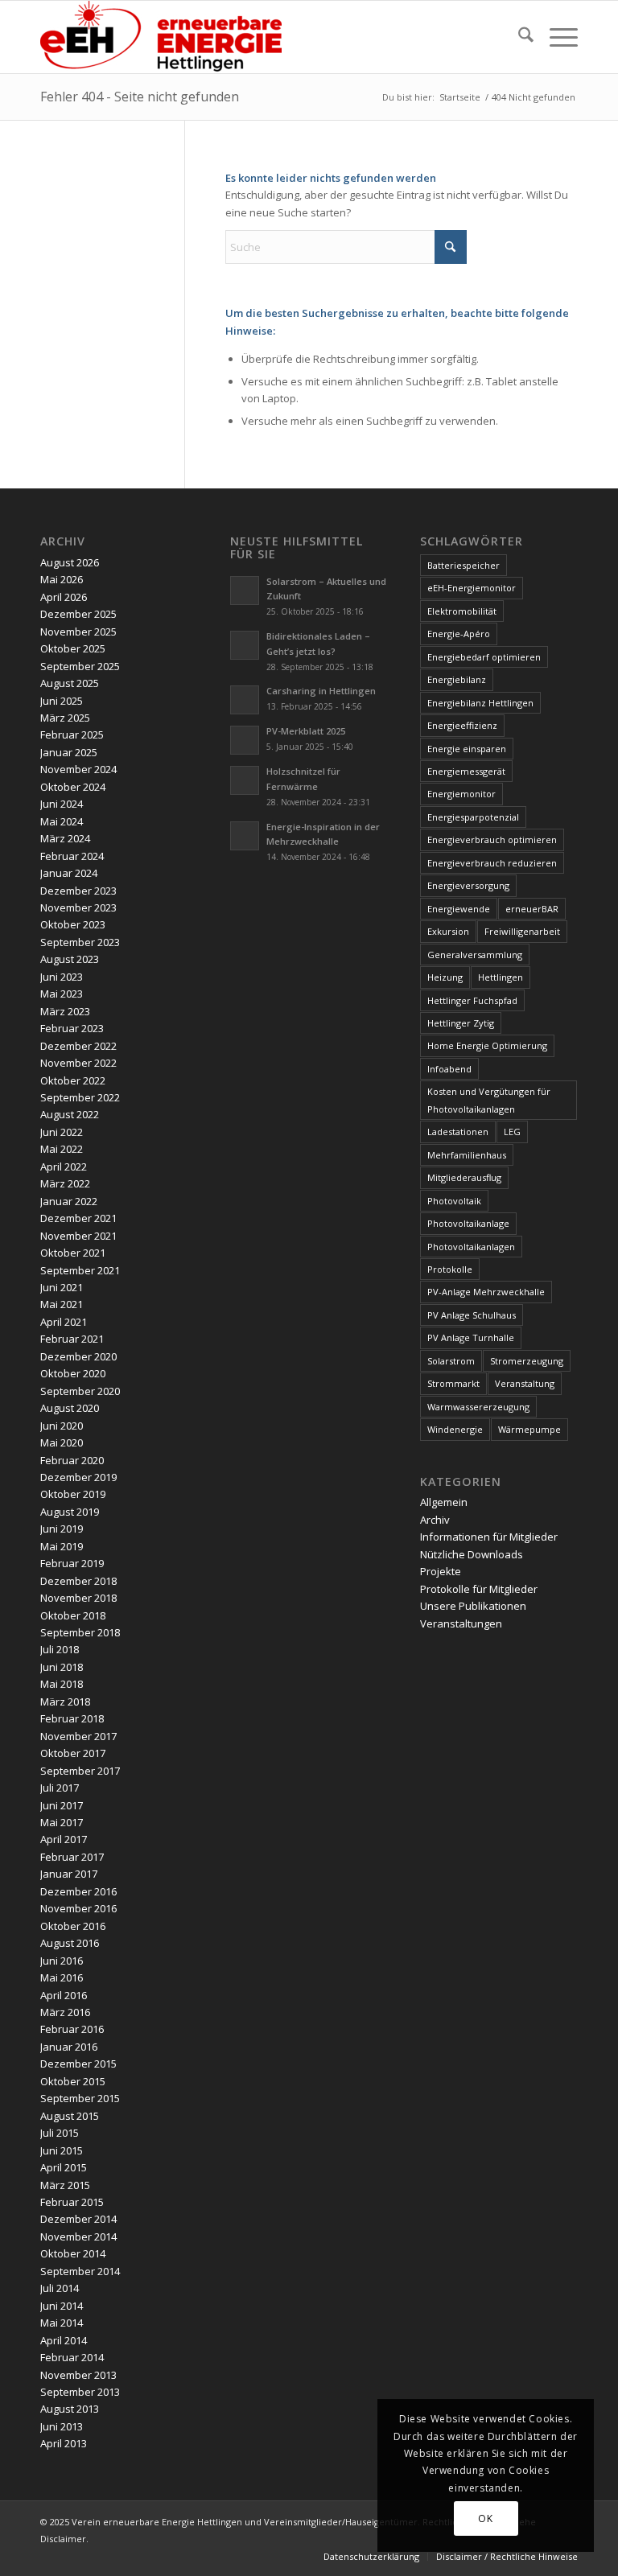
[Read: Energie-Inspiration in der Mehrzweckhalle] (245, 836)
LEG (512, 1132)
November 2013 (78, 2375)
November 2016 (78, 1908)
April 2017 (64, 1839)
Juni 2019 (62, 1529)
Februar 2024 (72, 856)
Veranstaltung (525, 1383)
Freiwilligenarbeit (522, 931)
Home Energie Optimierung (487, 1045)
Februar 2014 (72, 2357)
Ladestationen (458, 1132)
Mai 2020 (62, 1442)
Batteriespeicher (463, 565)
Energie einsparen (467, 749)
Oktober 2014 (73, 2253)
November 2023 (78, 907)
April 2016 (64, 1995)
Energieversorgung (468, 885)
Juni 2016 (62, 1961)
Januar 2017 (69, 1874)
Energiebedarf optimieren (484, 657)
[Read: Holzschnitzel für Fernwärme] (245, 780)
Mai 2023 (62, 994)
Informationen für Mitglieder (489, 1537)
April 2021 (64, 1322)
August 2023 (70, 959)
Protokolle (450, 1269)
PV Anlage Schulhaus (472, 1315)
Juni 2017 (62, 1805)
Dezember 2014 (78, 2219)
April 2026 (64, 597)
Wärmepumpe (529, 1429)
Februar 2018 (72, 1718)
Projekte (441, 1571)
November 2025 (78, 632)
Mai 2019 (62, 1546)
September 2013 (80, 2392)
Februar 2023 (72, 1028)
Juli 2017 (60, 1788)
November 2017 (78, 1736)
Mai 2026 (62, 579)
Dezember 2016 (78, 1891)
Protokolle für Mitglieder (479, 1589)
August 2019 (70, 1512)
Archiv (435, 1520)
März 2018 (65, 1702)
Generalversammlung (475, 955)
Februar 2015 (72, 2202)
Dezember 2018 (78, 1581)
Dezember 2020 (78, 1356)
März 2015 (65, 2185)
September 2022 (80, 1097)
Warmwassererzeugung (478, 1407)
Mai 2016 (62, 1977)
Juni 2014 (62, 2306)
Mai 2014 (62, 2323)
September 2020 (80, 1391)
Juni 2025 (62, 701)
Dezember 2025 (78, 614)
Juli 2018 (60, 1649)
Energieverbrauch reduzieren (492, 863)
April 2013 (64, 2443)
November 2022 (78, 1063)
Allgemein (444, 1502)
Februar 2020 (72, 1460)
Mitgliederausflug (464, 1177)
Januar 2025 (69, 752)
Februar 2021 (72, 1339)
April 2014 (64, 2340)
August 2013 (70, 2409)
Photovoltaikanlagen (471, 1247)
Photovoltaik (454, 1201)
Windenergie (455, 1429)
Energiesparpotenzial (473, 817)
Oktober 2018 (73, 1615)
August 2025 (70, 683)
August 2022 (70, 1114)
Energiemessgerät (466, 771)
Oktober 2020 (73, 1373)
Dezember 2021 (78, 1218)
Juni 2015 (62, 2150)
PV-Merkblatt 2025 (306, 731)
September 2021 (80, 1270)
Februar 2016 (72, 2029)
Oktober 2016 (73, 1926)
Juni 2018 (62, 1667)
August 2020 (70, 1408)
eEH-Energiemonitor (472, 588)
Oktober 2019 (73, 1494)
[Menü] (556, 37)
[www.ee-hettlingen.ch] (161, 37)
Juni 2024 (62, 804)
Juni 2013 (62, 2426)
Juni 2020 (62, 1426)
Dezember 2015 (78, 2064)
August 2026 (70, 562)
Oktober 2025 (73, 648)
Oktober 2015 (73, 2081)
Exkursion (448, 931)
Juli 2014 (60, 2288)
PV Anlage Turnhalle (471, 1337)
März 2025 (65, 718)
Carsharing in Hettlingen (321, 691)
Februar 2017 (72, 1857)
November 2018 (78, 1598)
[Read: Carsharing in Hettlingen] (245, 700)
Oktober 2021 (73, 1253)
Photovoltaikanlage (468, 1223)
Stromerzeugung (527, 1361)
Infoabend (449, 1069)
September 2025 (80, 666)
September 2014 (80, 2271)
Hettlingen (501, 977)
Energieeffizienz (462, 725)
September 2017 (80, 1771)
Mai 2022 (62, 1149)
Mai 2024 (62, 821)
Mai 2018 (62, 1684)
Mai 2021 (62, 1304)
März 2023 (65, 1011)
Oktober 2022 (73, 1080)
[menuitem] (518, 37)
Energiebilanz (457, 679)
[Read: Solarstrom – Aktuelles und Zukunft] (245, 591)
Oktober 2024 (73, 787)
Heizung (445, 977)
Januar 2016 (69, 2047)
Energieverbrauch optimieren (492, 839)
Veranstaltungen (461, 1623)
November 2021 (78, 1236)
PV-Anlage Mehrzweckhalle (486, 1292)
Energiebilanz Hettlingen (480, 703)
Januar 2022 (69, 1201)
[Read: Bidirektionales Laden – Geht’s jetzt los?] (245, 645)
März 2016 (65, 2012)
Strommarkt (453, 1383)
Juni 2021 (62, 1287)
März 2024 (65, 838)
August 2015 (70, 2116)
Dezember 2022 (78, 1046)
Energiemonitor (461, 794)
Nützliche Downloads (472, 1554)
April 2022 (64, 1167)
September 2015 (80, 2098)
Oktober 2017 (73, 1753)
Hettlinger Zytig (461, 1023)
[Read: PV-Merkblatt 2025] (245, 740)
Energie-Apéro (459, 634)
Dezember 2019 (78, 1477)
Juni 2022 (62, 1132)
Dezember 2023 (78, 891)
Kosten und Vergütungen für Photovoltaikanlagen (489, 1100)
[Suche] (518, 37)
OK (485, 2518)
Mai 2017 (62, 1822)
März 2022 (65, 1183)
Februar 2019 (72, 1563)
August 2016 (70, 1943)
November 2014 (78, 2237)
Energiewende (459, 909)
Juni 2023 (62, 977)
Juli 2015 (60, 2133)
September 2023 (80, 942)
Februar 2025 (72, 735)
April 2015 (64, 2167)
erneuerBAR (532, 909)
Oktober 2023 (73, 924)
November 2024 (78, 769)
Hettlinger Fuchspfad (472, 1000)
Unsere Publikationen (473, 1606)
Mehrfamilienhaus (467, 1155)
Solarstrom (451, 1361)
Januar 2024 (69, 873)
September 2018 (80, 1632)
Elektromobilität (462, 611)
